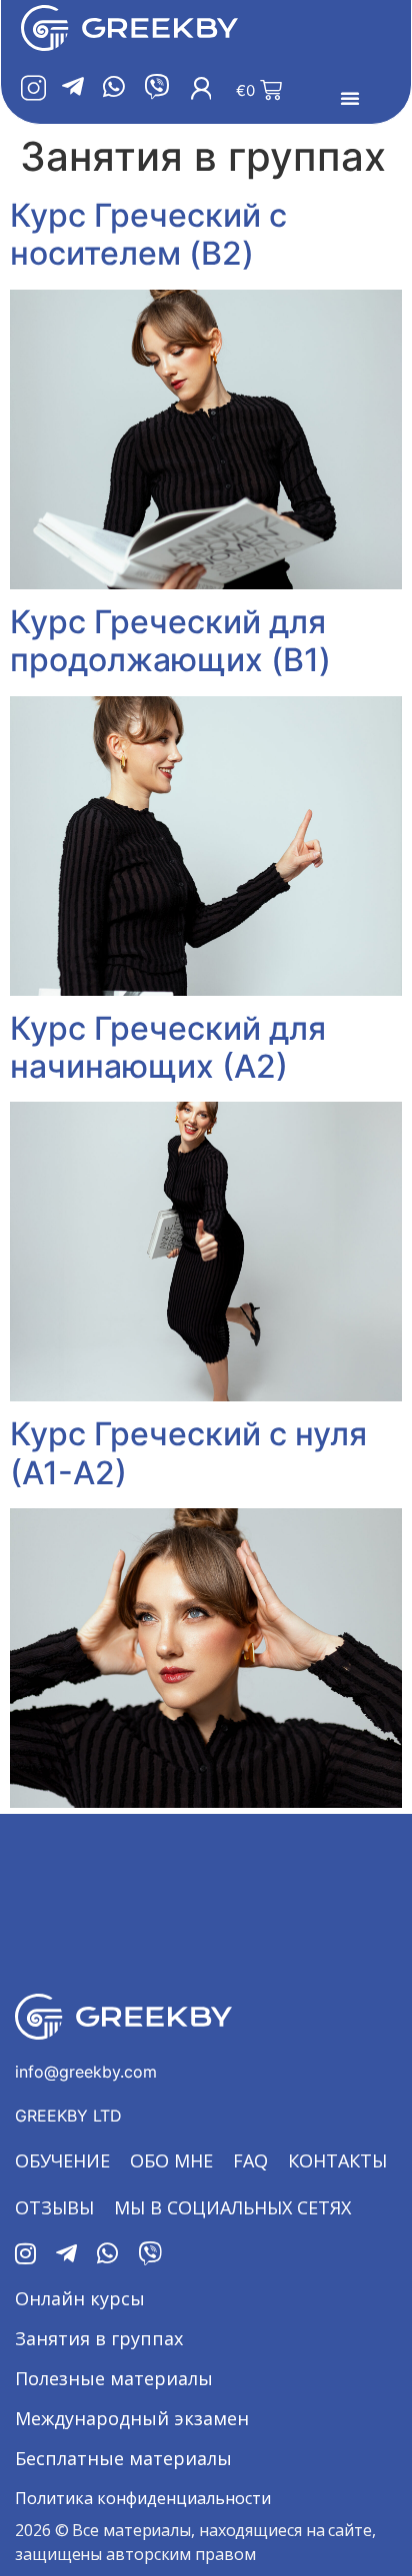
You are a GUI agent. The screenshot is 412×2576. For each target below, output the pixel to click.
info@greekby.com (86, 2072)
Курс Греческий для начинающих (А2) (168, 1047)
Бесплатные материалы (123, 2458)
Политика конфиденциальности (143, 2498)
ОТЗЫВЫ (54, 2207)
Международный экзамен (132, 2418)
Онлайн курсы (80, 2298)
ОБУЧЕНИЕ (62, 2160)
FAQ (250, 2160)
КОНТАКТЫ (337, 2160)
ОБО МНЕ (171, 2160)
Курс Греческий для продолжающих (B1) (170, 641)
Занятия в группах (99, 2338)
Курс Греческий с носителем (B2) (148, 234)
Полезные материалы (114, 2378)
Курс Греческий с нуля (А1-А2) (188, 1453)
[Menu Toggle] (350, 98)
